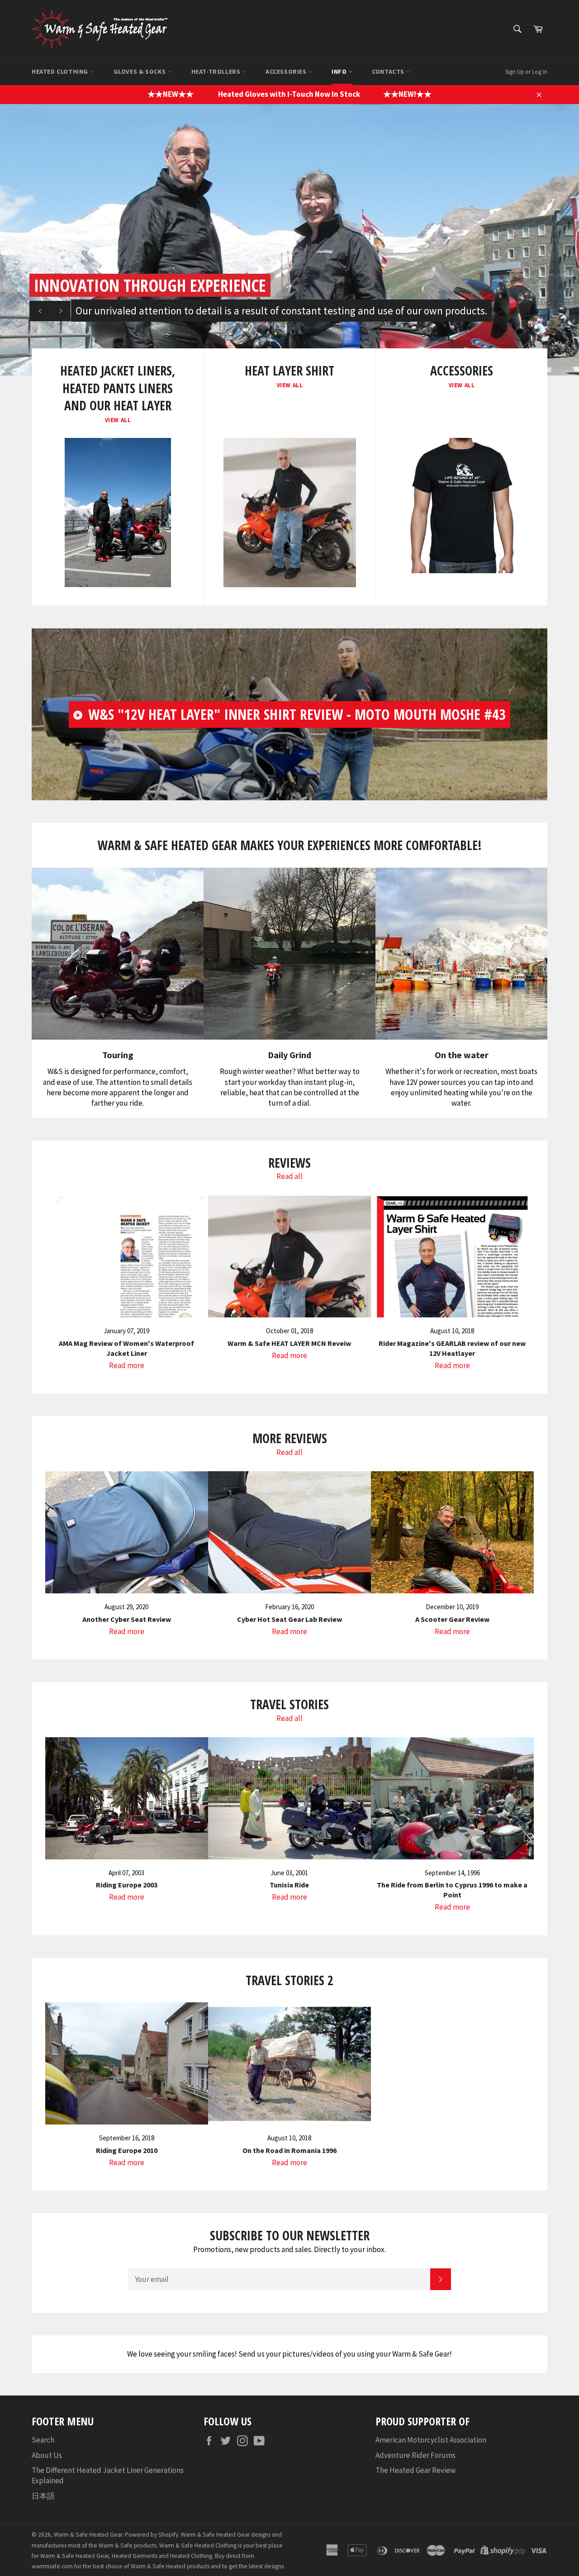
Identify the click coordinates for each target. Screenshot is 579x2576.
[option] (289, 240)
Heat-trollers (217, 71)
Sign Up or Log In (526, 72)
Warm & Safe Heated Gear (88, 2535)
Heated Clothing (61, 71)
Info (340, 71)
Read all (289, 1176)
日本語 (43, 2496)
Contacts (389, 71)
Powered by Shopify (152, 2535)
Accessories (287, 71)
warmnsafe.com (52, 2566)
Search (43, 2440)
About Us (47, 2455)
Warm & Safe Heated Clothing (198, 2545)
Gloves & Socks (141, 71)
